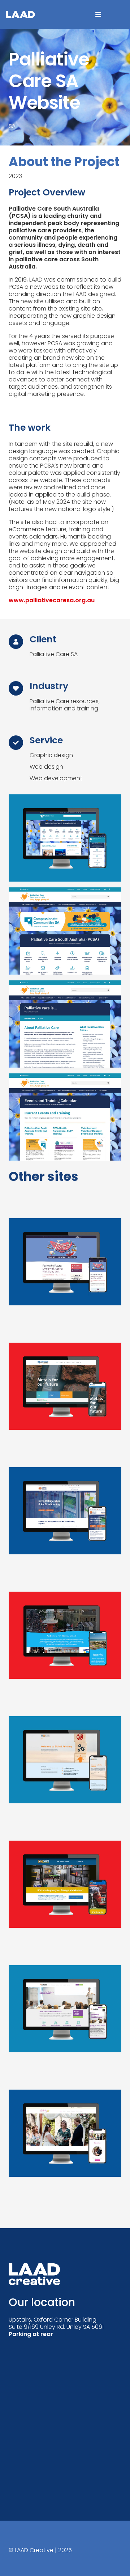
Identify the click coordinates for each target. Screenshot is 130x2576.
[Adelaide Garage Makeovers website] (65, 1897)
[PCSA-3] (65, 1117)
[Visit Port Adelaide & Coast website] (65, 1648)
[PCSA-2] (65, 1024)
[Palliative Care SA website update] (65, 838)
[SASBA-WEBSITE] (65, 2022)
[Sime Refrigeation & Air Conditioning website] (65, 1524)
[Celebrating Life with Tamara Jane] (65, 2146)
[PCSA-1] (65, 931)
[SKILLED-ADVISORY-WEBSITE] (65, 1773)
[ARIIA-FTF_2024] (65, 1275)
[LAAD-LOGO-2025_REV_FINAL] (20, 14)
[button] (98, 14)
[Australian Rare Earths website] (65, 1399)
